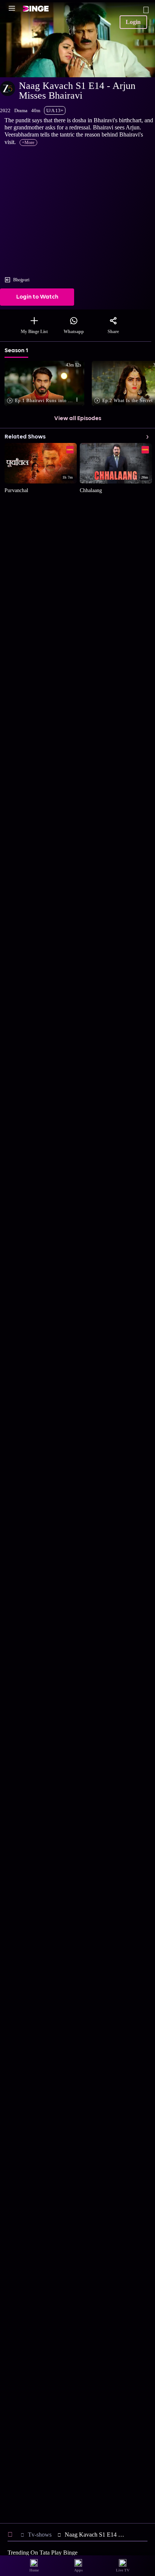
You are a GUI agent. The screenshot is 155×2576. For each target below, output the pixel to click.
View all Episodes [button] (78, 419)
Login (133, 22)
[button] (46, 384)
